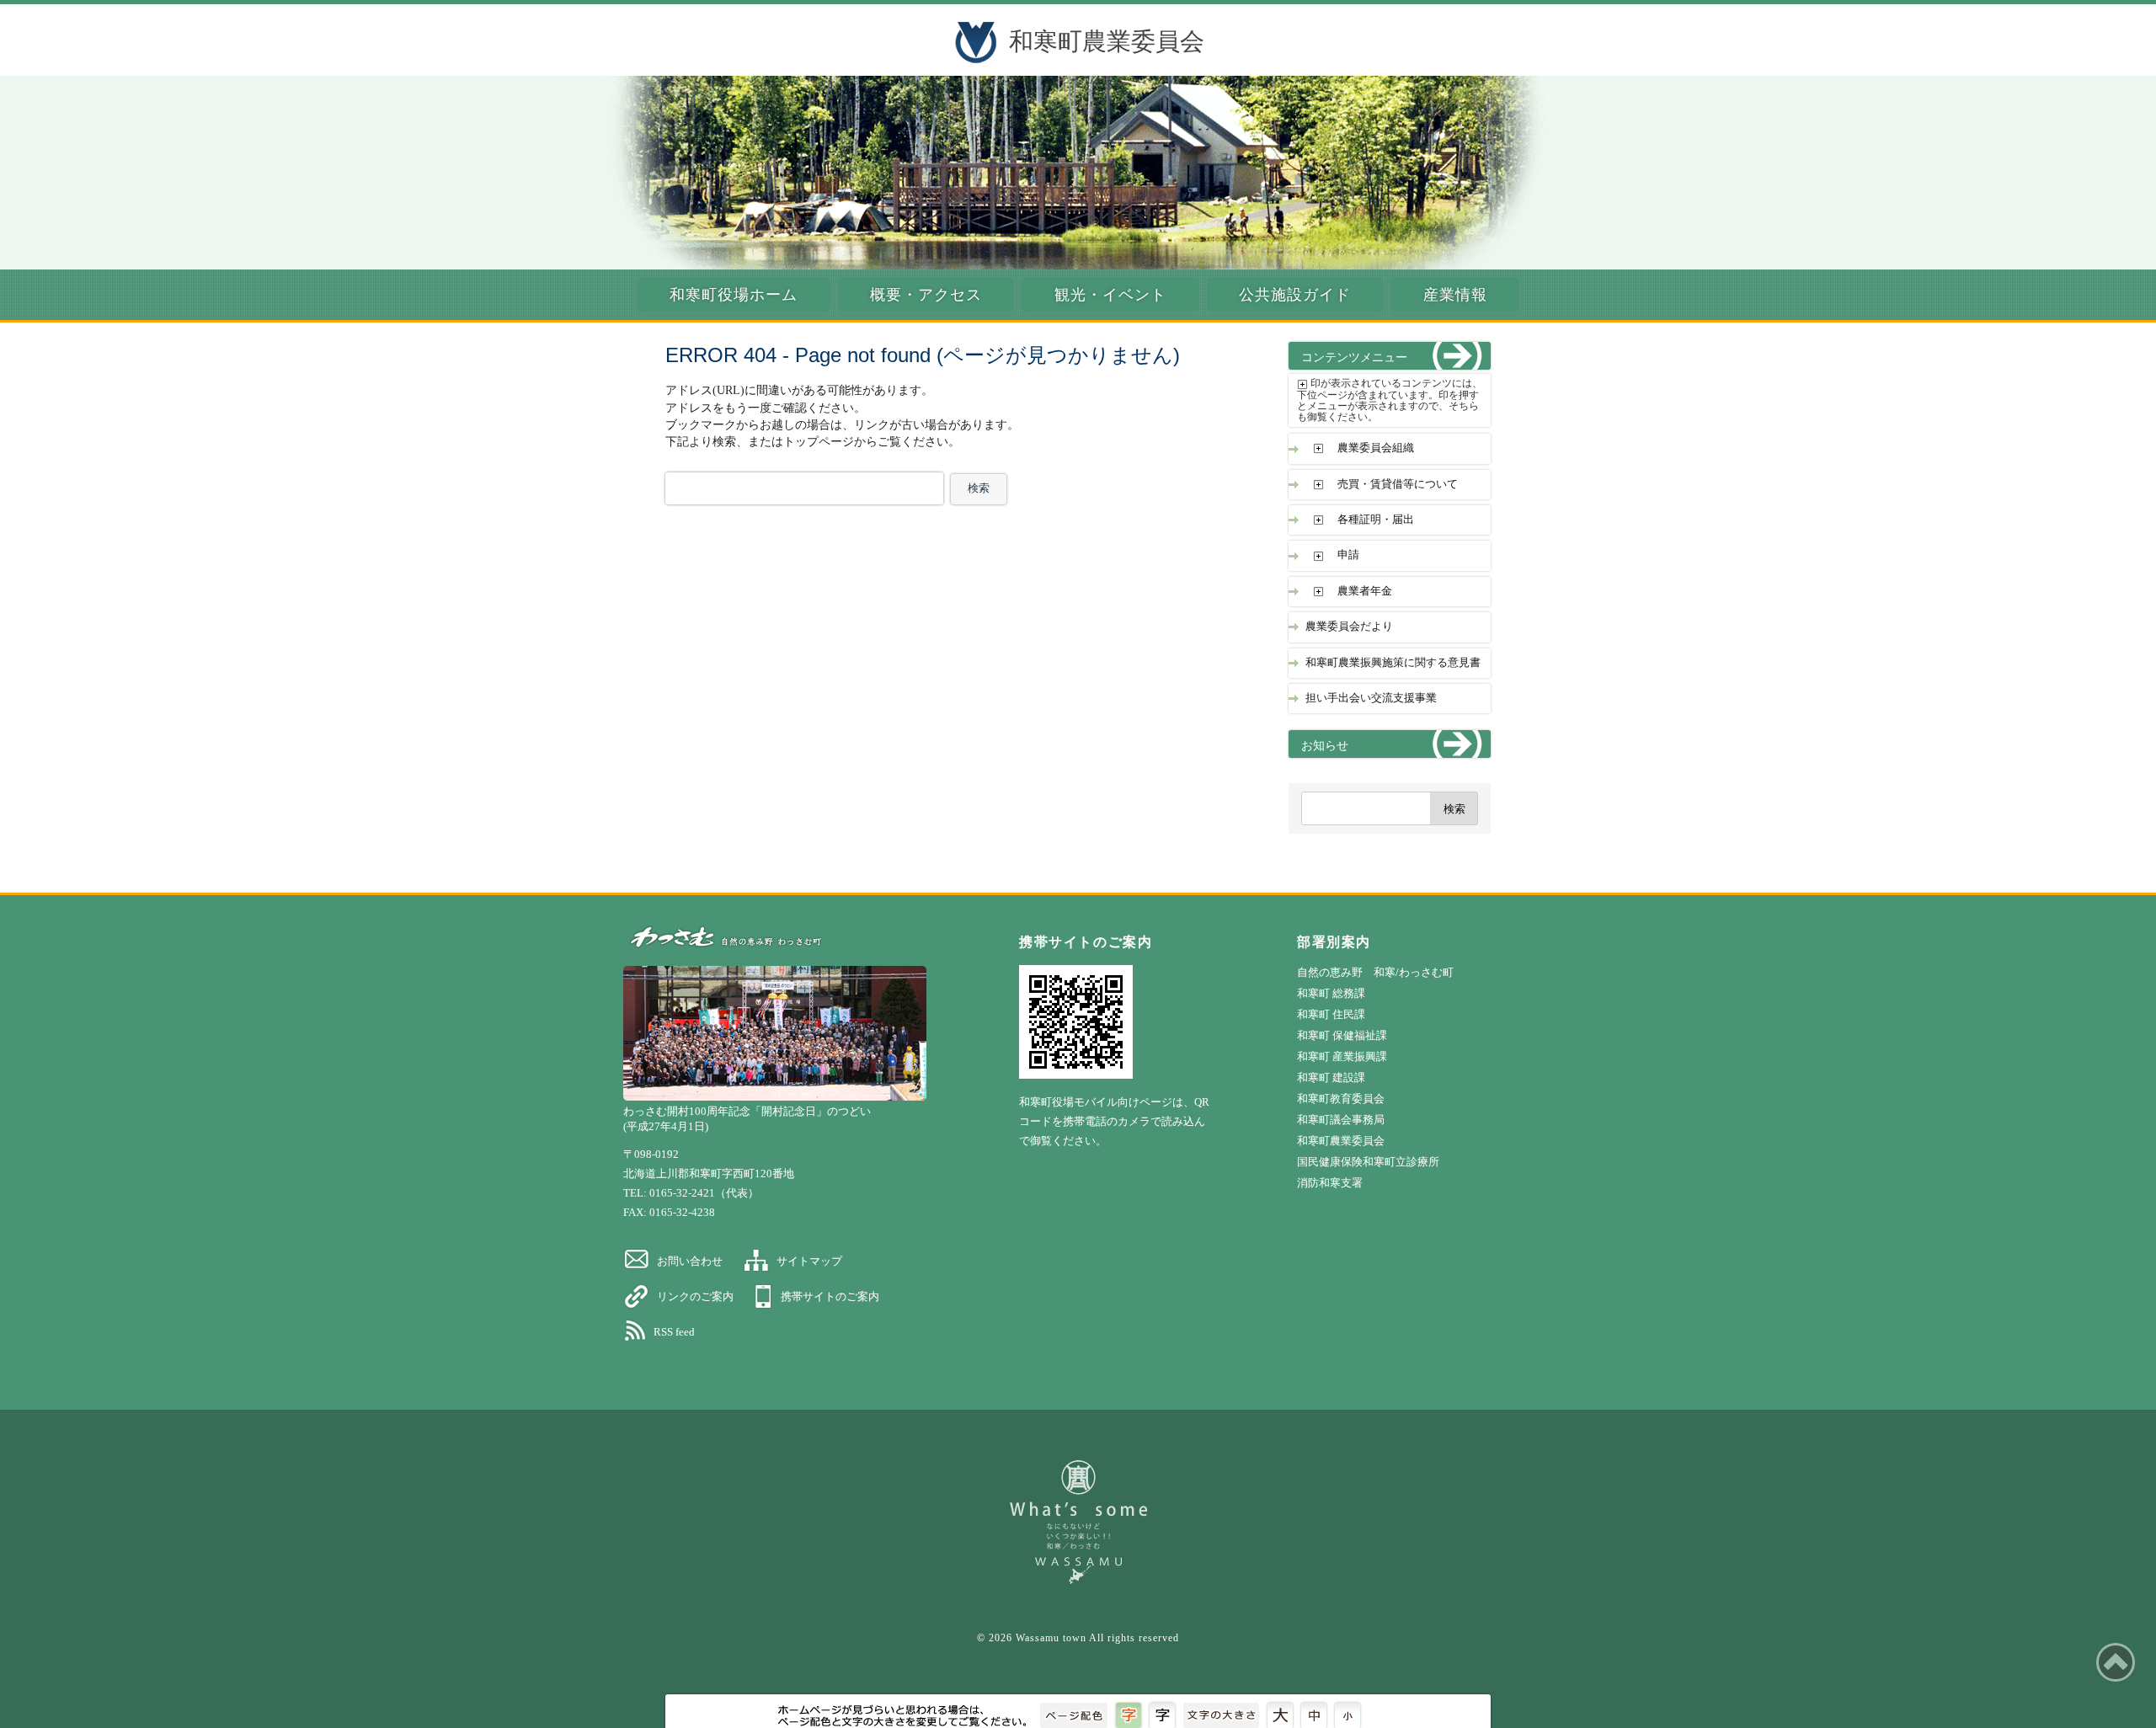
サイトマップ (809, 1261)
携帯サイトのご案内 (830, 1296)
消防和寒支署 (1330, 1183)
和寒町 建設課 (1331, 1077)
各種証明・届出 (1376, 520)
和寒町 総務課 (1331, 993)
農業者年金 (1365, 591)
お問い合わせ (690, 1261)
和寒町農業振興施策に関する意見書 (1393, 663)
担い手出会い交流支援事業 (1371, 698)
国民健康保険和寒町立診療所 (1368, 1162)
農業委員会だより (1349, 627)
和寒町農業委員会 (1107, 41)
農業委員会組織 (1376, 448)
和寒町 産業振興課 (1342, 1056)
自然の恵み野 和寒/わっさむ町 (1375, 972)
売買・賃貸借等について (1398, 484)
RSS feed (674, 1332)
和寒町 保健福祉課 (1342, 1035)
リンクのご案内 (695, 1296)
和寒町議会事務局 (1341, 1120)
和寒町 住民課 (1331, 1014)
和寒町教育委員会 (1341, 1099)
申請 (1348, 555)
